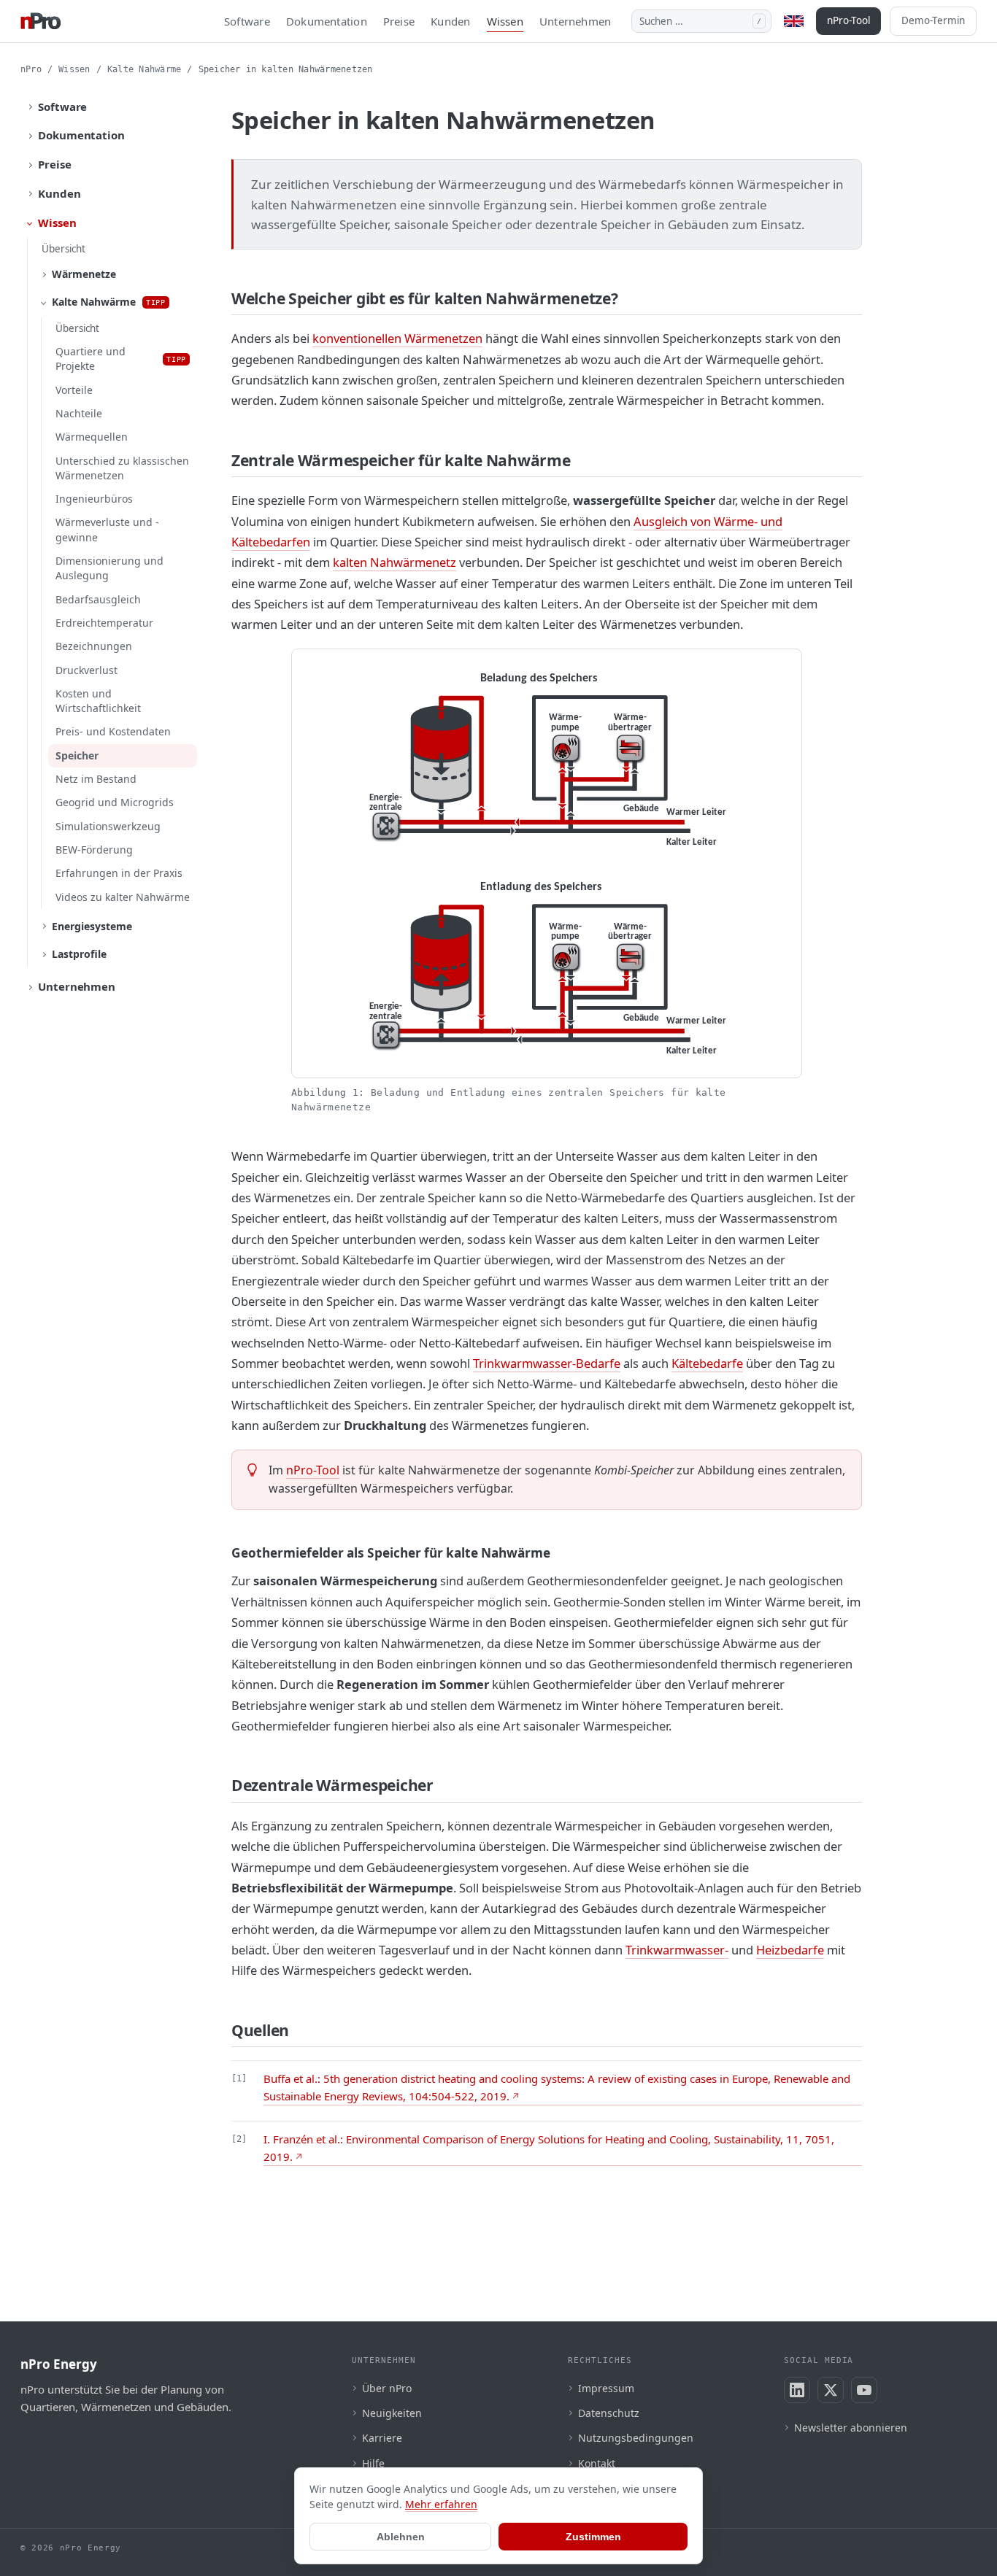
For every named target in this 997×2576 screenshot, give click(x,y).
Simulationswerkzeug (108, 826)
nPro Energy (59, 2364)
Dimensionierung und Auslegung (109, 568)
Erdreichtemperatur (104, 623)
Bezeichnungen (94, 646)
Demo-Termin (933, 20)
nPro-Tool (848, 20)
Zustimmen (593, 2537)
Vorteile (74, 390)
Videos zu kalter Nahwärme (123, 897)
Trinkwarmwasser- (677, 1950)
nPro (31, 69)
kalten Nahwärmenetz (394, 562)
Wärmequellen (92, 437)
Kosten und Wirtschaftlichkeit (98, 701)
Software (247, 21)
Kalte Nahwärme (144, 69)
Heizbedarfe (790, 1950)
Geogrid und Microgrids (115, 802)
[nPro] (41, 21)
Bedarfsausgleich (98, 599)
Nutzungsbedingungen (636, 2438)
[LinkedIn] (797, 2390)
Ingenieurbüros (94, 499)
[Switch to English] (794, 21)
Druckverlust (86, 670)
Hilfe (373, 2463)
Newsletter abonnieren (851, 2428)
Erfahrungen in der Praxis (119, 873)
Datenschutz (609, 2413)
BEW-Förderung (94, 850)
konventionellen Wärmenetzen (397, 338)
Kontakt (597, 2463)
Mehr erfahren (441, 2504)
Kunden (450, 21)
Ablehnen (401, 2537)
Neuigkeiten (392, 2413)
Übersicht (63, 249)
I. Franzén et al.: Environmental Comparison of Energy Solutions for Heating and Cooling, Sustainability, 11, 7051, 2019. (549, 2148)
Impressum (606, 2388)
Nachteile (79, 413)
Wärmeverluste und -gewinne (107, 529)
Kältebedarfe (707, 1363)
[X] (831, 2390)
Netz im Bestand (96, 779)
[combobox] (701, 21)
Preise (399, 21)
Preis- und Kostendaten (113, 731)
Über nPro (387, 2388)
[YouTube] (864, 2390)
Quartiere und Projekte (121, 359)
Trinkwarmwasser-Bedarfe (547, 1363)
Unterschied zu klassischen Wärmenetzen (122, 468)
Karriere (382, 2438)
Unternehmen (575, 21)
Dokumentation (327, 21)
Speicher (77, 755)
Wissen (505, 21)
